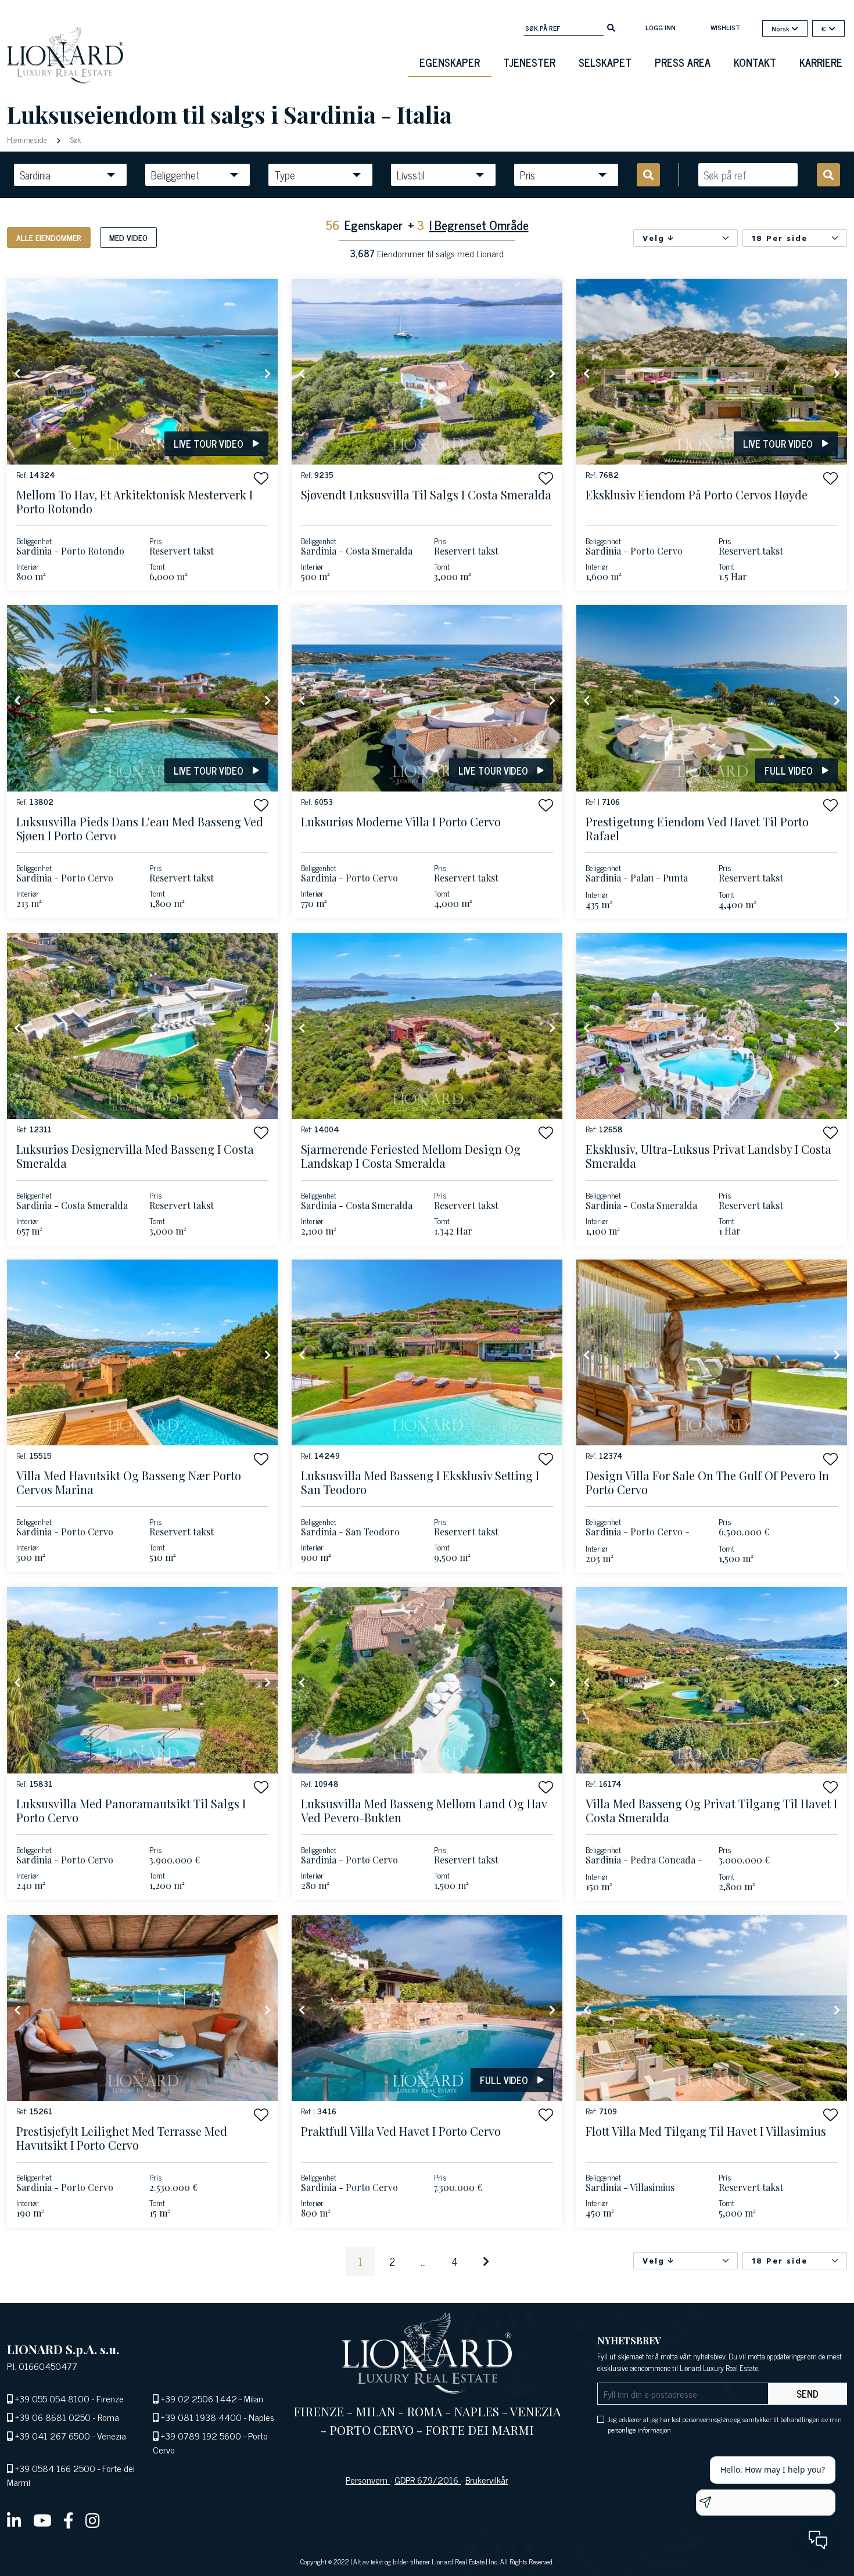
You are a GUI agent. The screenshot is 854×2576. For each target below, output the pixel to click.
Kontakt (755, 62)
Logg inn (661, 27)
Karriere (821, 62)
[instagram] (93, 2520)
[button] (261, 478)
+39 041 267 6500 (53, 2435)
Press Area (683, 62)
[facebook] (69, 2520)
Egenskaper (450, 62)
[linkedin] (14, 2520)
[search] (611, 27)
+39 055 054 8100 (52, 2398)
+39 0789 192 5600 (201, 2435)
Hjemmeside (28, 139)
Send (808, 2394)
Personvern (368, 2480)
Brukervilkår (487, 2480)
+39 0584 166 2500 (55, 2468)
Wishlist (725, 27)
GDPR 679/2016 (428, 2480)
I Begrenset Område (479, 224)
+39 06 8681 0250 (53, 2417)
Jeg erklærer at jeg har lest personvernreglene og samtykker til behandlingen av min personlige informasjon (725, 2424)
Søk (74, 139)
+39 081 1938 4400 (201, 2417)
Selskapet (605, 62)
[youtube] (42, 2520)
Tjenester (529, 62)
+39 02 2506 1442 (199, 2398)
